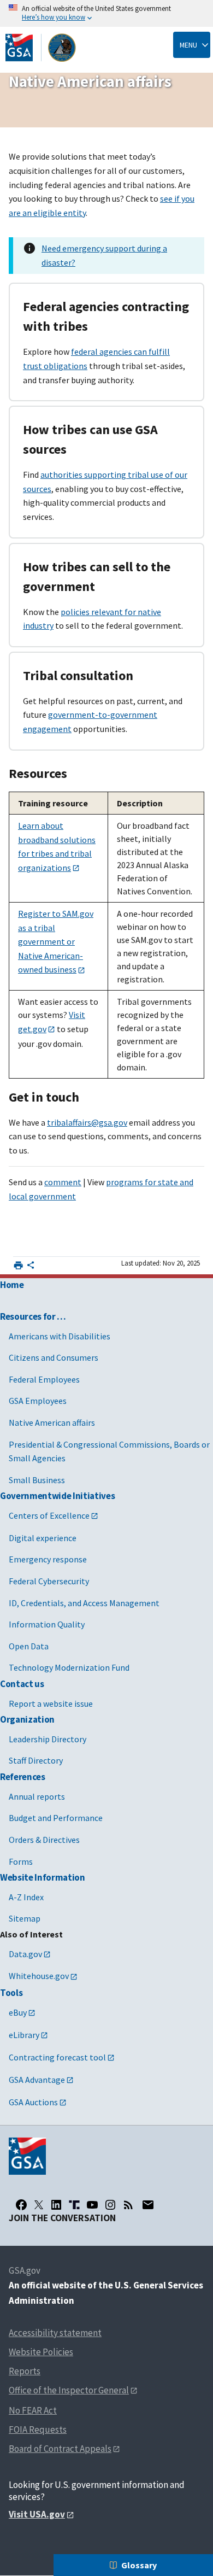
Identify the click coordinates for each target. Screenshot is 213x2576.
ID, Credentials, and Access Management (84, 1603)
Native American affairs (52, 1422)
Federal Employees (44, 1379)
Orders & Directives (44, 1840)
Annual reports (37, 1796)
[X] (39, 2205)
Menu (188, 45)
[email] (148, 2205)
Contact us (22, 1684)
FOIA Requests (38, 2429)
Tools (11, 1993)
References (23, 1777)
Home (12, 1285)
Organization (27, 1719)
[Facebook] (21, 2205)
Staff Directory (36, 1760)
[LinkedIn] (56, 2205)
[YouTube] (92, 2205)
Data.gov (25, 1954)
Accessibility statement (55, 2333)
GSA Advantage (37, 2080)
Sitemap (25, 1918)
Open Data (29, 1646)
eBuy (18, 2012)
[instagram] (110, 2205)
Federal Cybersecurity (49, 1581)
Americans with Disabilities (60, 1336)
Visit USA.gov (37, 2514)
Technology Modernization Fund (69, 1667)
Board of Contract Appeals (60, 2449)
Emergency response (48, 1559)
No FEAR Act (33, 2410)
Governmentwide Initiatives (57, 1496)
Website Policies (41, 2352)
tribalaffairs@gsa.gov (87, 1122)
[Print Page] (18, 1265)
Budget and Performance (56, 1818)
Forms (21, 1861)
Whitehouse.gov (39, 1976)
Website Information (43, 1877)
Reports (25, 2371)
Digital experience (43, 1538)
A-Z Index (26, 1897)
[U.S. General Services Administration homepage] (41, 48)
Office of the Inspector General (69, 2390)
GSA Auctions (33, 2102)
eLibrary (24, 2035)
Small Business (37, 1480)
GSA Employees (38, 1401)
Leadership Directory (48, 1739)
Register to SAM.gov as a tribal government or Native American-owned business (56, 941)
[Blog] (128, 2205)
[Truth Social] (74, 2205)
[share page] (31, 1267)
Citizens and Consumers (54, 1357)
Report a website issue (51, 1703)
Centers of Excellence (49, 1515)
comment (63, 1182)
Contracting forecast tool (57, 2057)
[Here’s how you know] (106, 13)
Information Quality (47, 1624)
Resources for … (33, 1316)
